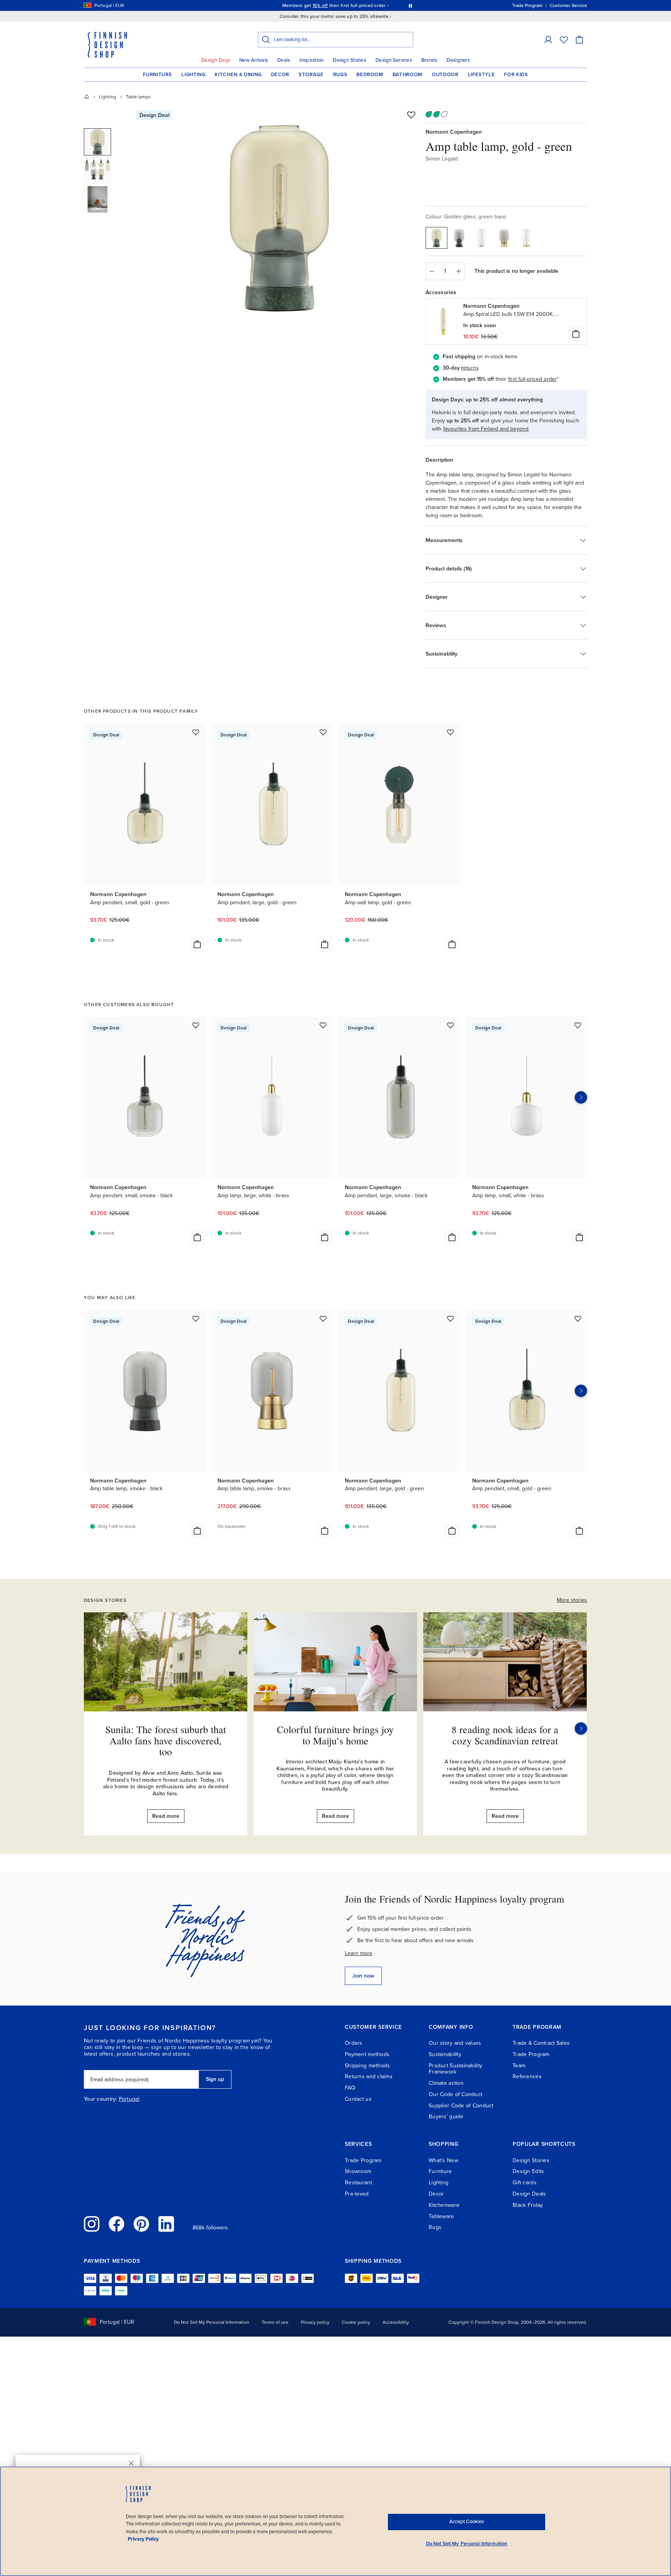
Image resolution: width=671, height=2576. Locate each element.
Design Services (394, 60)
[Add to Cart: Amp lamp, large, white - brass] (325, 1237)
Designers (458, 60)
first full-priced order (532, 379)
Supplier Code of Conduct (461, 2106)
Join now (363, 1976)
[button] (548, 40)
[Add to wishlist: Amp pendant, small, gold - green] (196, 732)
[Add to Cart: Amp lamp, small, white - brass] (579, 1237)
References (527, 2076)
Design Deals (529, 2194)
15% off (320, 5)
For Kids (516, 75)
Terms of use (275, 2322)
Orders (354, 2043)
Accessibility (396, 2322)
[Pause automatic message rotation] (410, 5)
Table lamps (138, 97)
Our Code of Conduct (455, 2094)
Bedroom (370, 75)
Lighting (193, 75)
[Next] (581, 1728)
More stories (572, 1600)
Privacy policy (315, 2322)
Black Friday (528, 2205)
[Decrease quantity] (431, 271)
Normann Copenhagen (454, 132)
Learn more (359, 1953)
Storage (311, 75)
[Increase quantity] (459, 271)
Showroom (358, 2171)
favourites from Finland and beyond (486, 429)
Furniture (157, 75)
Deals (284, 60)
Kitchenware (444, 2205)
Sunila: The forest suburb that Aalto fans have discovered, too (166, 1740)
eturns (471, 368)
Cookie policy (356, 2322)
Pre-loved (357, 2194)
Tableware (442, 2216)
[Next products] (581, 1097)
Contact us (358, 2099)
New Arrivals (254, 60)
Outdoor (445, 75)
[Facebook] (116, 2224)
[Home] (87, 97)
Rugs (340, 75)
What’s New (443, 2160)
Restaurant (358, 2183)
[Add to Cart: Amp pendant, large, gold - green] (325, 944)
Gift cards (525, 2183)
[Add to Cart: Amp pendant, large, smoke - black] (452, 1237)
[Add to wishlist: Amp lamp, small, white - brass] (578, 1025)
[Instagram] (92, 2224)
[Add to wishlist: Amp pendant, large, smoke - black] (450, 1025)
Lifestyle (482, 75)
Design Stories (349, 60)
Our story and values (455, 2043)
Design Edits (528, 2171)
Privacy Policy (143, 2539)
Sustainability (445, 2054)
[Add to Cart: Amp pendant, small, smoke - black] (197, 1237)
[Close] (131, 2463)
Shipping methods (367, 2066)
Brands (429, 60)
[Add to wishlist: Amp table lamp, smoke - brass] (323, 1319)
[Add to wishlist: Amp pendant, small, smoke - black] (196, 1025)
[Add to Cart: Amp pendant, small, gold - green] (197, 944)
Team (519, 2066)
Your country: (101, 2099)
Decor (280, 75)
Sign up (215, 2079)
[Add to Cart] (576, 334)
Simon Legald (442, 159)
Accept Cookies (467, 2522)
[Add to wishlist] (411, 115)
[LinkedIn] (166, 2224)
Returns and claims (369, 2076)
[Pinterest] (141, 2224)
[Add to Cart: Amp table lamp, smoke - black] (197, 1531)
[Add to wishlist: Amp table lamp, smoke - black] (196, 1319)
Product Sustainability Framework (455, 2069)
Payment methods (367, 2054)
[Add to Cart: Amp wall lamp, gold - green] (452, 944)
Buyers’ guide (446, 2116)
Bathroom (408, 75)
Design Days (216, 60)
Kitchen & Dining (238, 75)
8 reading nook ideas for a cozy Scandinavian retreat (505, 1735)
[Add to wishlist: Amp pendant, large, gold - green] (323, 732)
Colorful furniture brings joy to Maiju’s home (335, 1735)
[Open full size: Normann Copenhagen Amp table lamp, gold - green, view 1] (278, 218)
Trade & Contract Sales (541, 2043)
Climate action (446, 2083)
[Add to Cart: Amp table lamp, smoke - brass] (325, 1531)
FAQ (350, 2088)
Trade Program (531, 2054)
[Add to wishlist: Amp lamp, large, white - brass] (323, 1025)
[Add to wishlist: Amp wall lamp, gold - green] (450, 732)
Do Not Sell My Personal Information (212, 2322)
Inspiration (311, 60)
